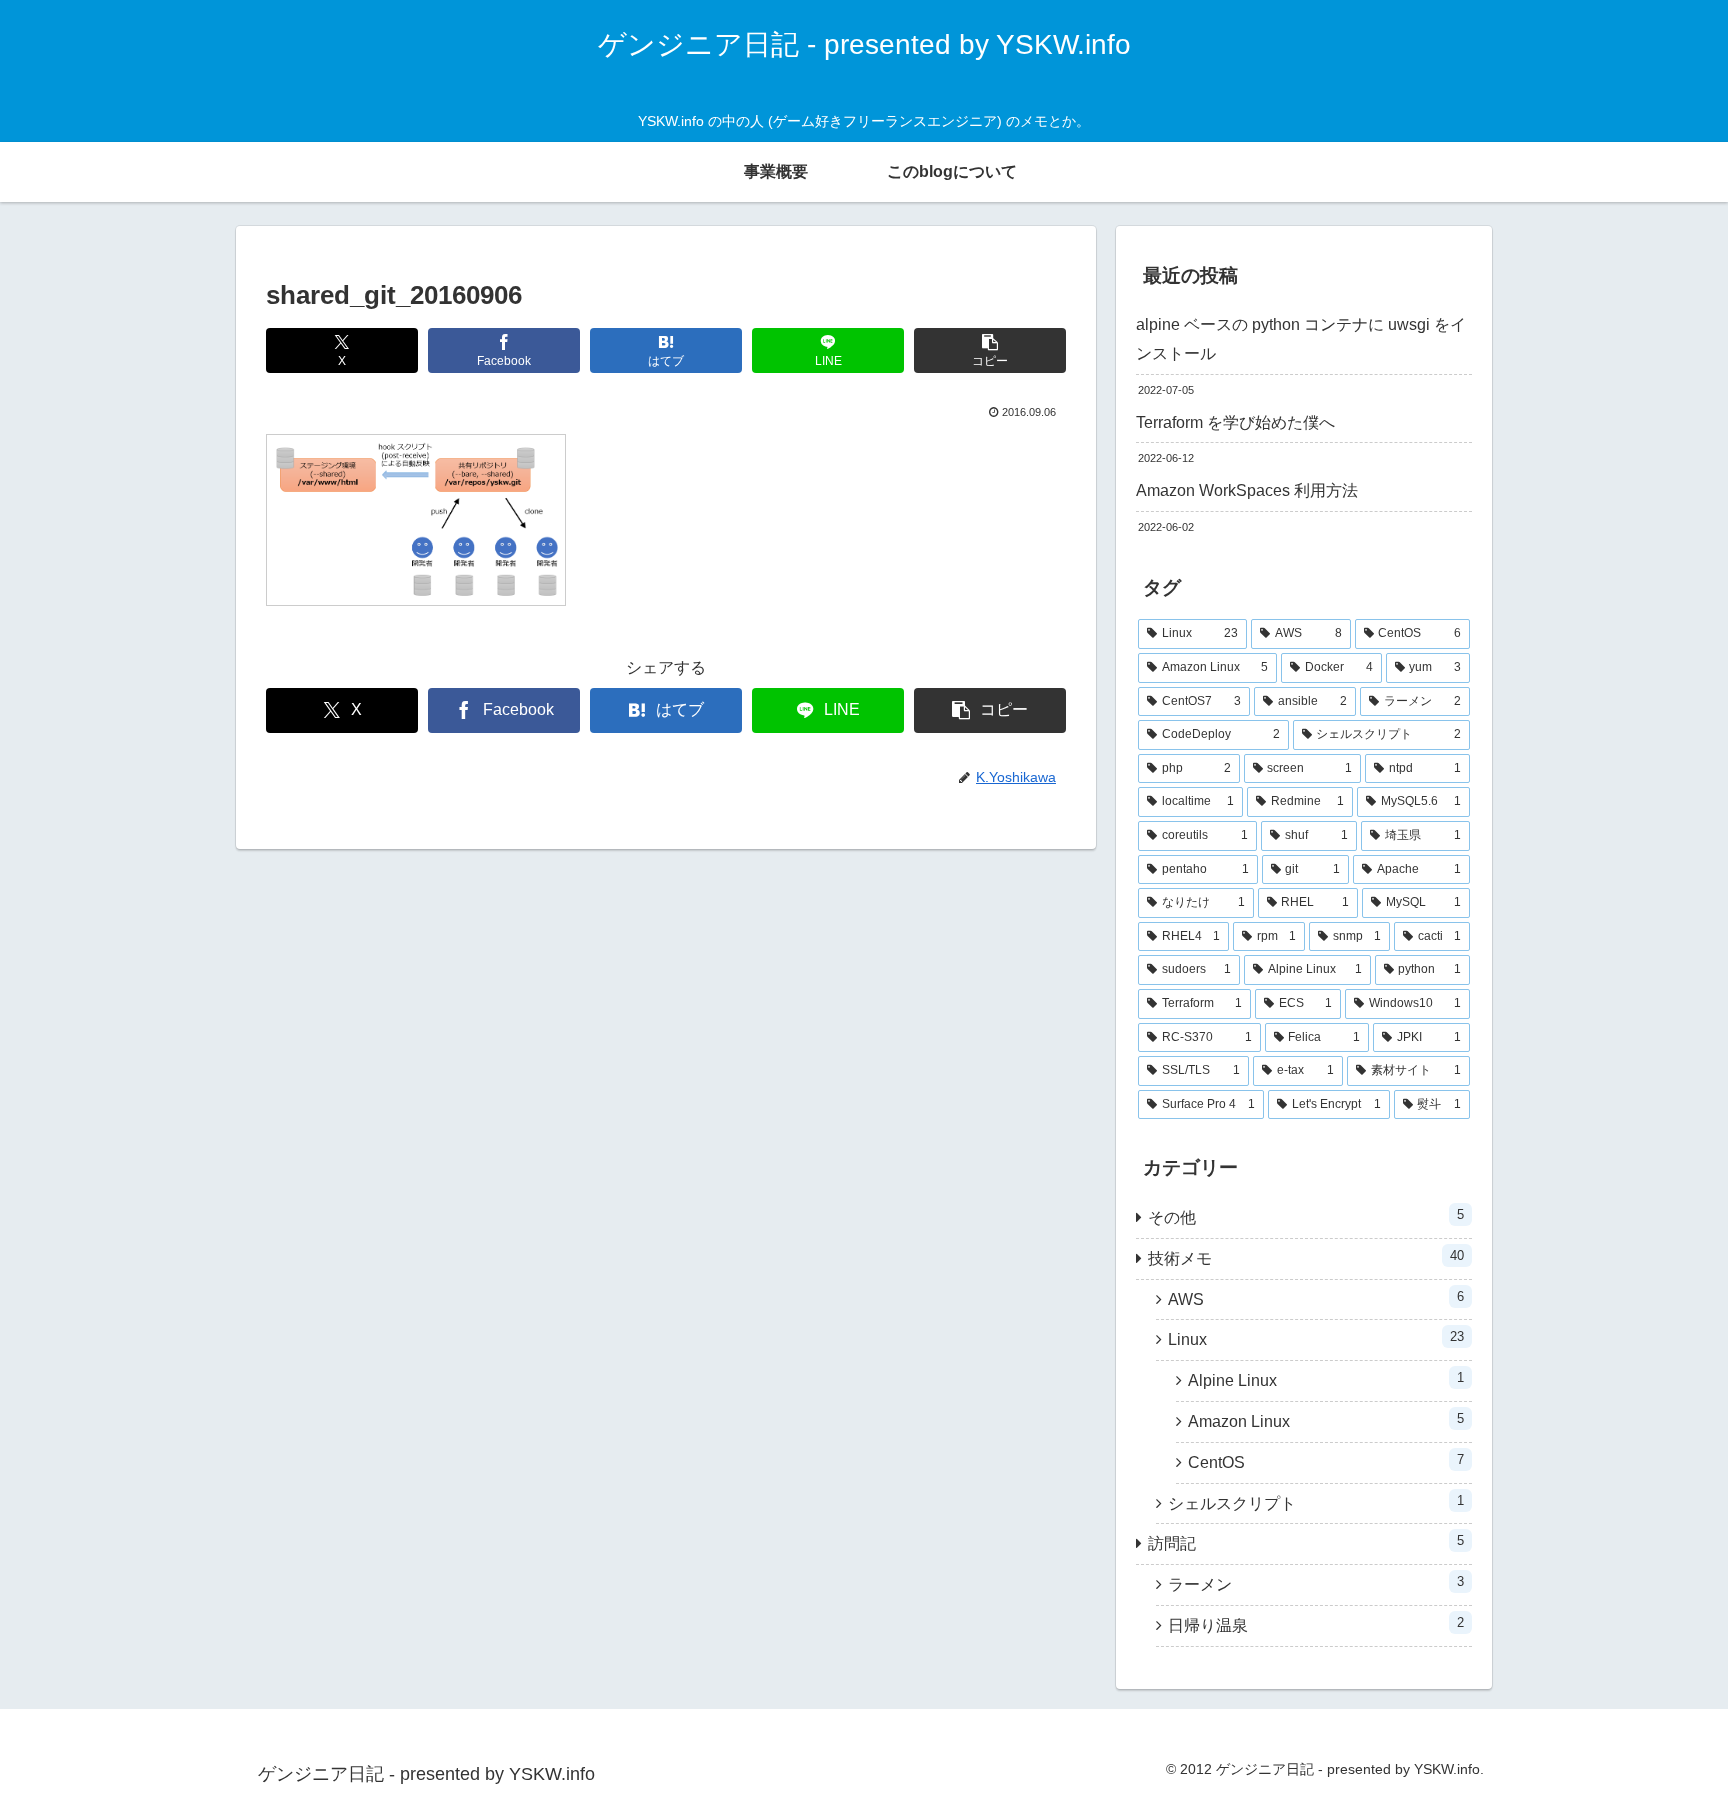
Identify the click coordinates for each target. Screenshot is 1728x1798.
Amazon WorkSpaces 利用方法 (1247, 490)
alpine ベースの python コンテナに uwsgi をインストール (1301, 339)
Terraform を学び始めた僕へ (1235, 422)
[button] (990, 350)
